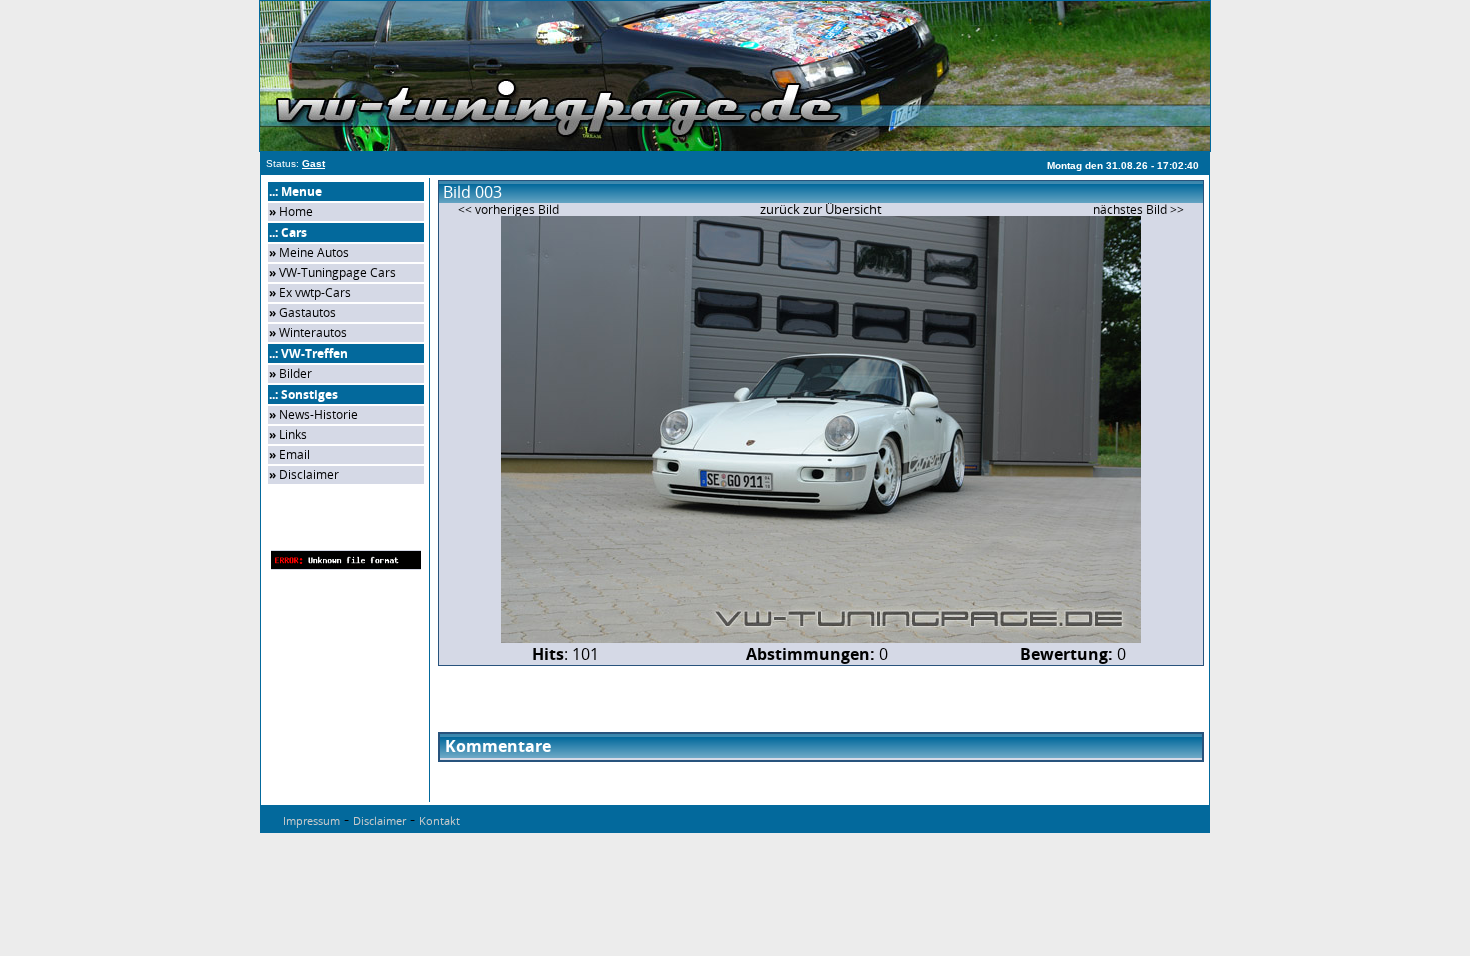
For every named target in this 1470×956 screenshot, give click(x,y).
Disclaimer (309, 474)
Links (293, 434)
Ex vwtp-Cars (315, 292)
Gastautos (307, 312)
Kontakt (439, 820)
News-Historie (318, 414)
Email (294, 454)
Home (296, 211)
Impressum (311, 820)
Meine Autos (314, 252)
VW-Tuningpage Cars (337, 272)
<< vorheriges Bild (508, 209)
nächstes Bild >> (1138, 209)
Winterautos (313, 332)
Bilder (295, 373)
